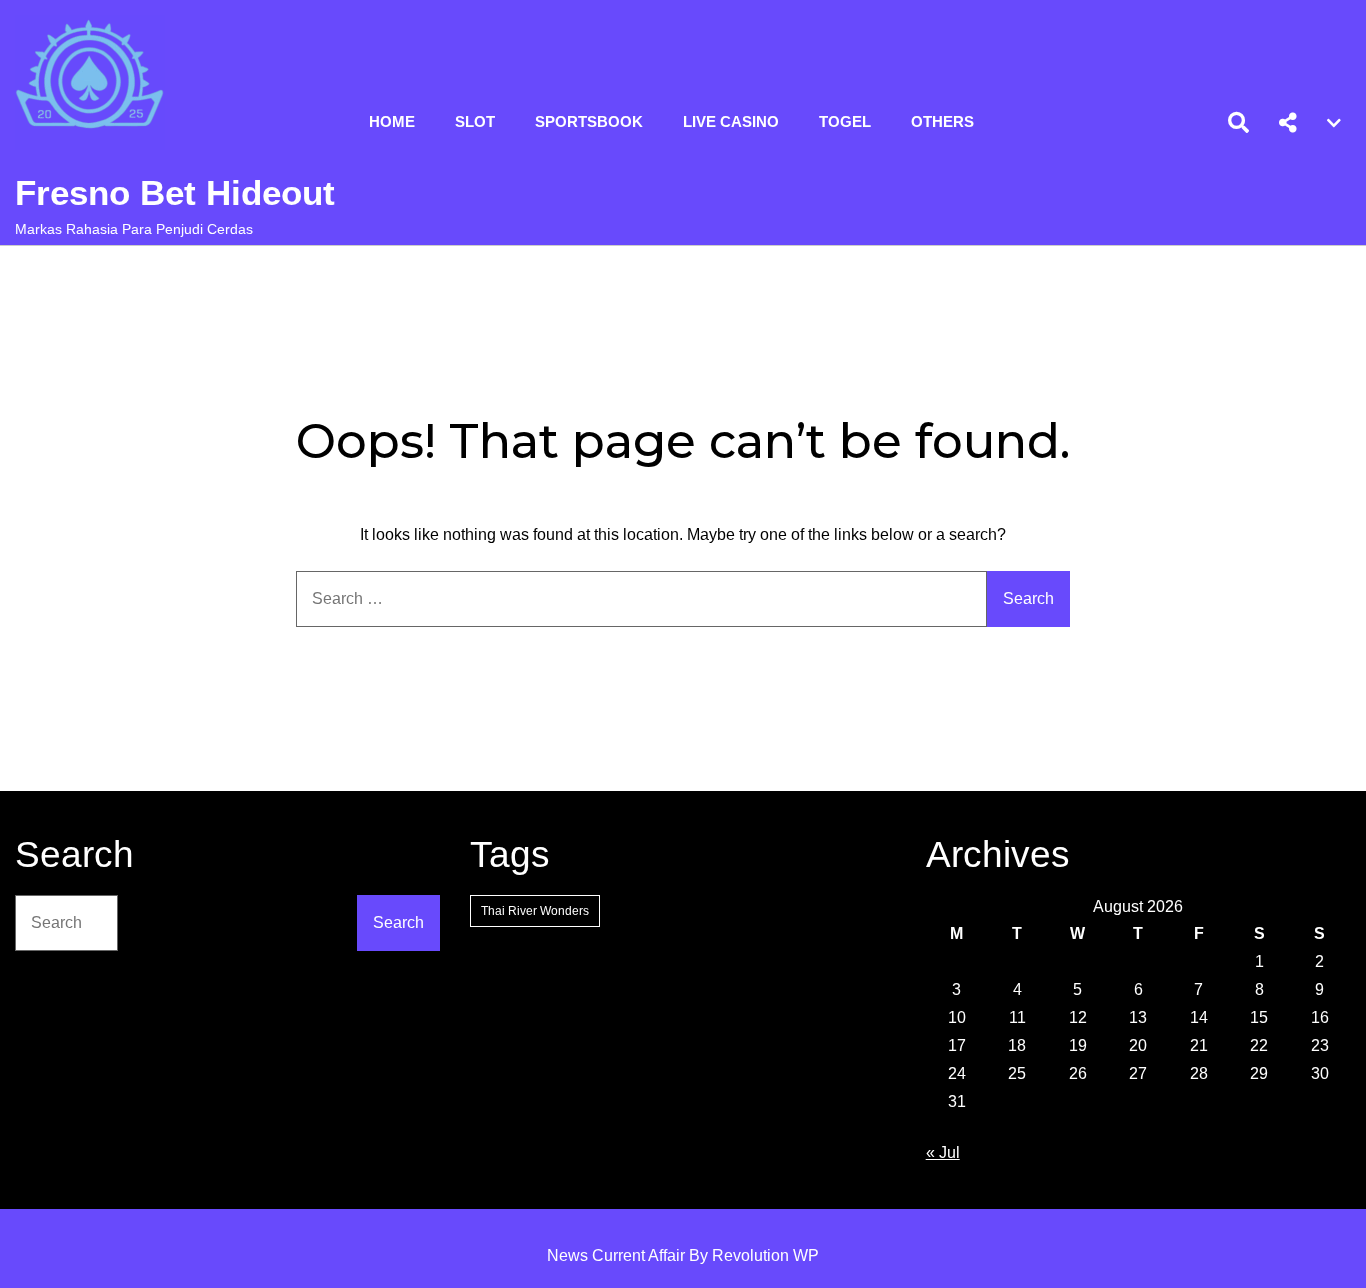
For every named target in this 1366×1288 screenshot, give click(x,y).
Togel (845, 121)
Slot (475, 121)
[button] (1288, 123)
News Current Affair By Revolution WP (683, 1255)
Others (942, 121)
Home (392, 121)
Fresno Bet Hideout (175, 192)
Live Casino (731, 121)
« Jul (943, 1152)
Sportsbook (589, 121)
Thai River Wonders (535, 911)
